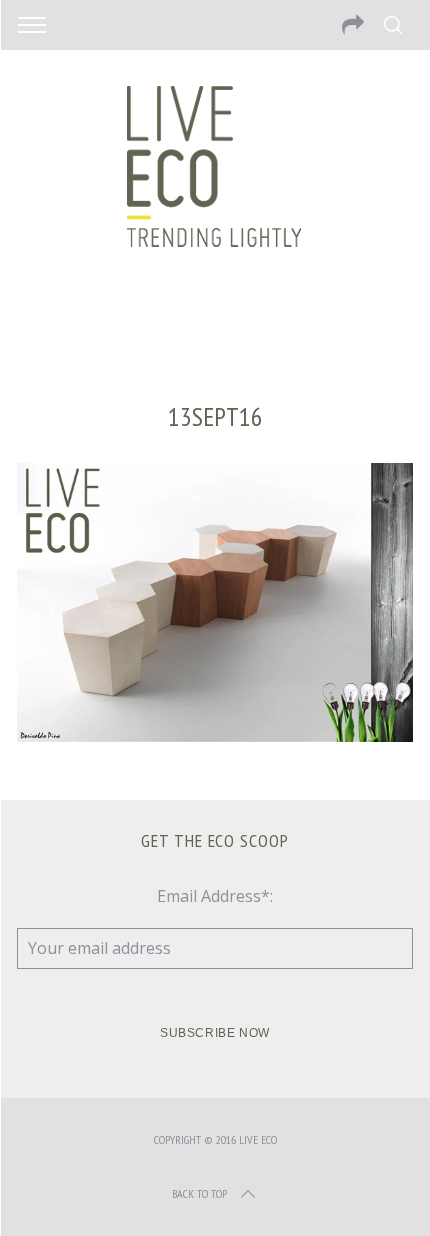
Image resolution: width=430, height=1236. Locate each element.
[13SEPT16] (215, 736)
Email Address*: (215, 896)
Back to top (199, 1193)
